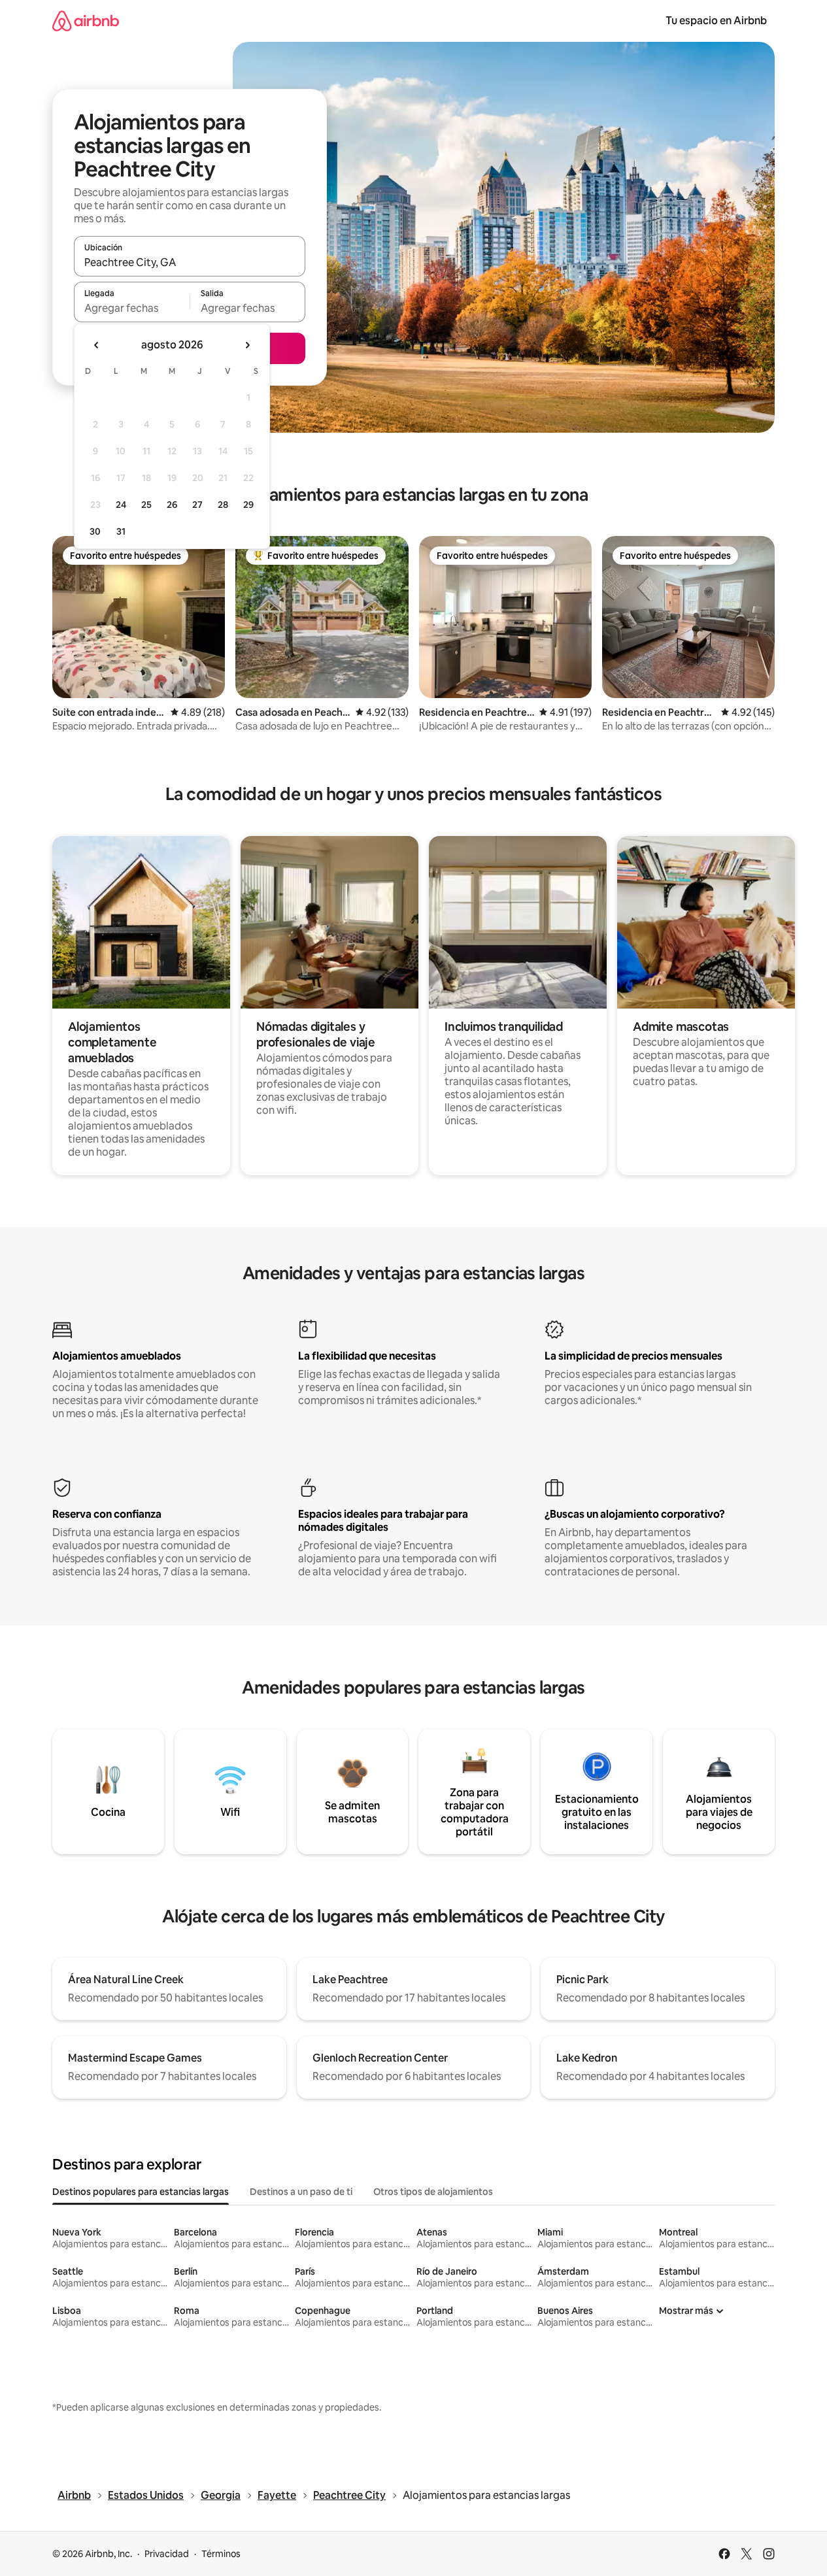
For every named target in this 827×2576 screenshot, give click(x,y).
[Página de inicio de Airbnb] (86, 21)
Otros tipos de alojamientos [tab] (433, 2192)
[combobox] (190, 262)
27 (197, 505)
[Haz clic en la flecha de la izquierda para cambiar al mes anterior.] (97, 345)
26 (172, 505)
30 (95, 531)
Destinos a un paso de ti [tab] (301, 2192)
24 (121, 505)
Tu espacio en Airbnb (716, 21)
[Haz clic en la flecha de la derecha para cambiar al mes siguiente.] (247, 345)
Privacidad (167, 2554)
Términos (221, 2554)
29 (248, 505)
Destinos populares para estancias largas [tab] (141, 2192)
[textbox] (132, 308)
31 (121, 531)
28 (223, 505)
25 (146, 505)
